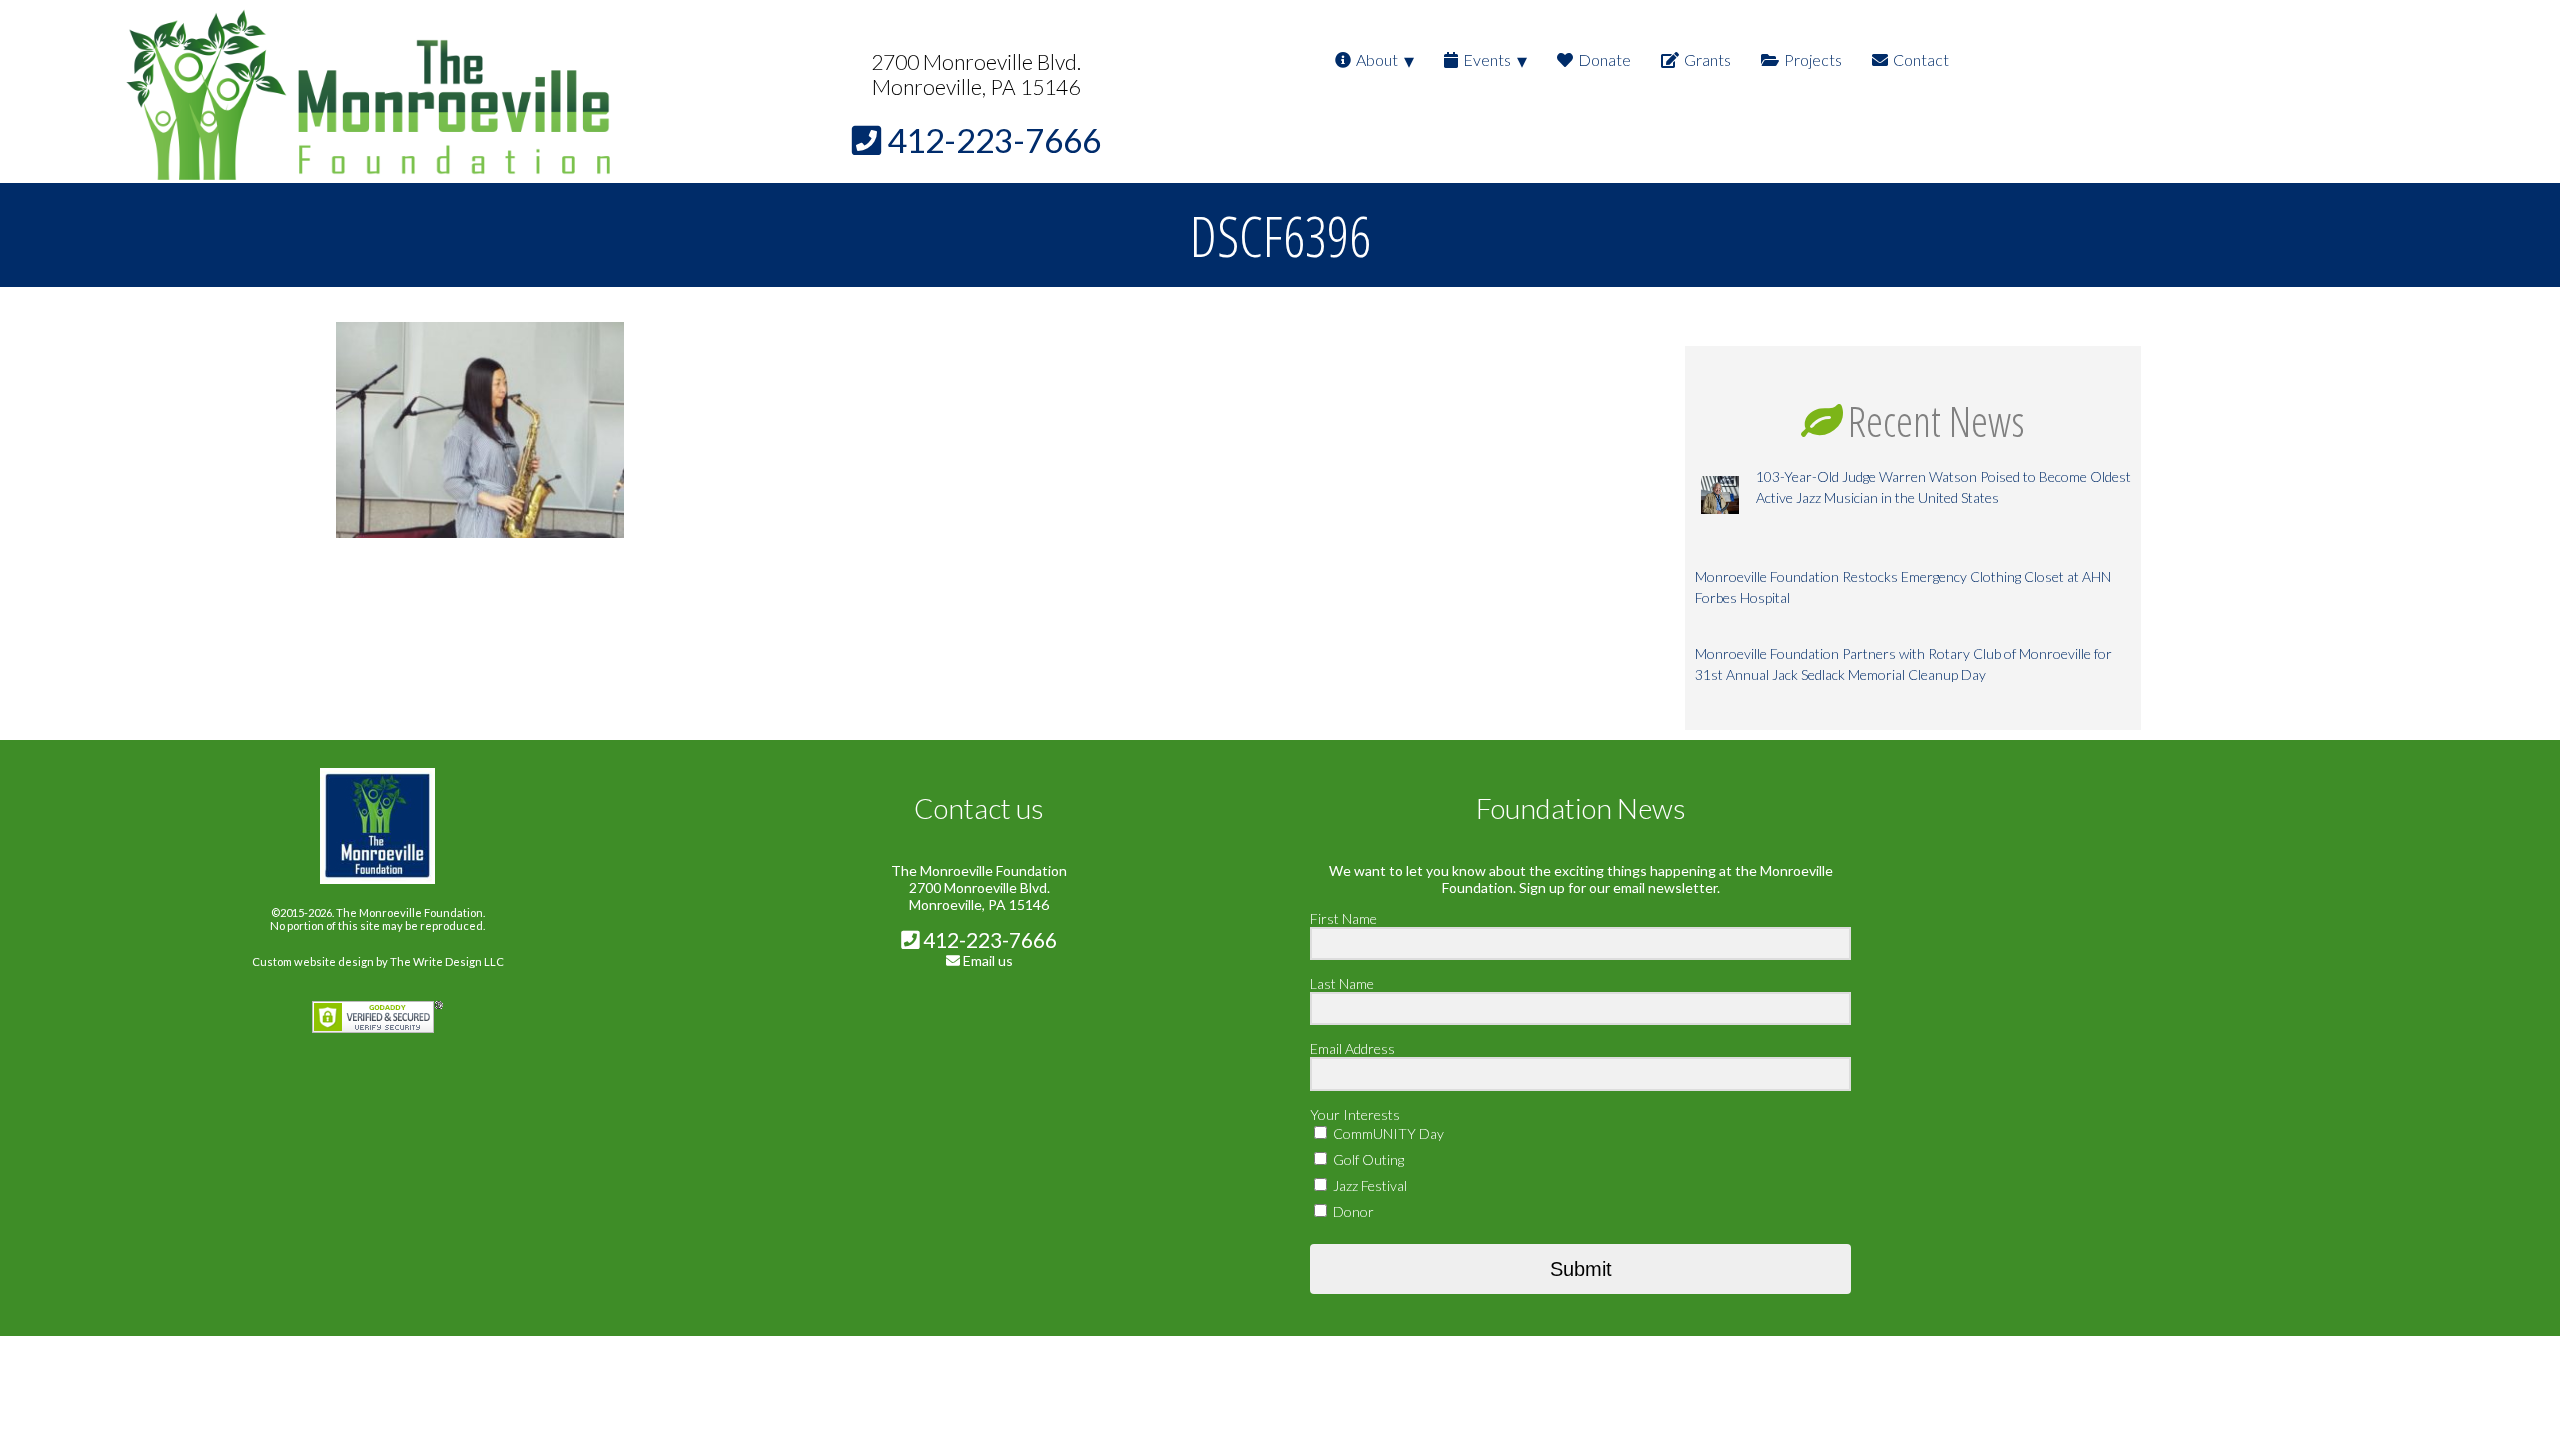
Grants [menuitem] (1707, 59)
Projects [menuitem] (1813, 59)
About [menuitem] (1377, 59)
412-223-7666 (988, 939)
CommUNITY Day (1387, 1133)
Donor (1352, 1211)
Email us (988, 960)
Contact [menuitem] (1921, 59)
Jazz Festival (1368, 1185)
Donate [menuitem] (1604, 59)
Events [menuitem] (1487, 59)
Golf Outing (1367, 1159)
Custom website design (313, 961)
